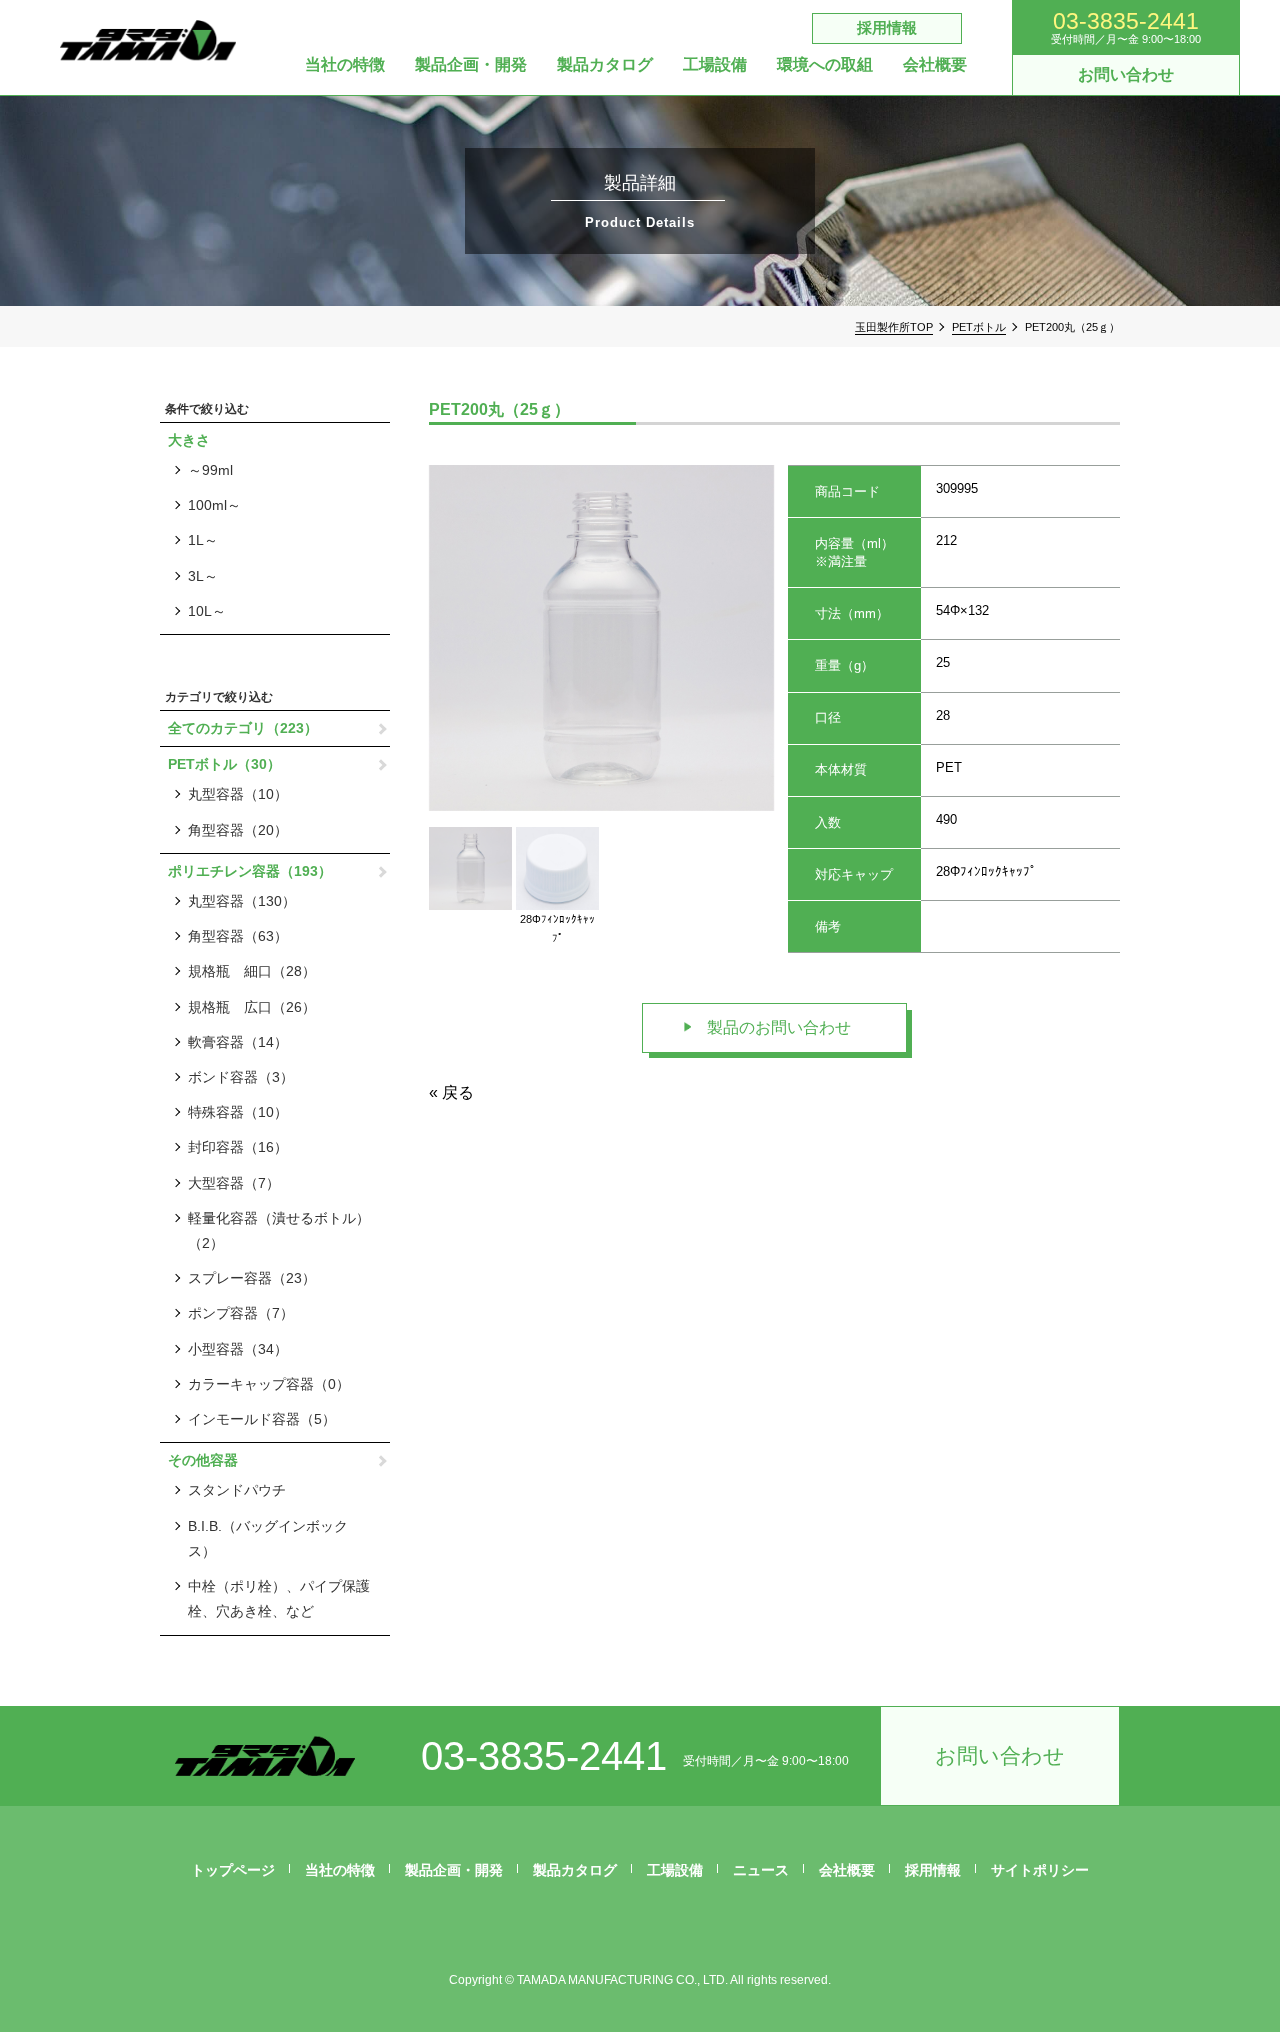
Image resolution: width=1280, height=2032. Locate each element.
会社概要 (935, 65)
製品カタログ (605, 65)
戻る (458, 1092)
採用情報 (887, 27)
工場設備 (715, 65)
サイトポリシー (1040, 1870)
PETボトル (979, 327)
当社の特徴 (345, 65)
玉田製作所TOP (894, 327)
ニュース (761, 1870)
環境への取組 (825, 65)
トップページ (233, 1870)
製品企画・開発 (471, 65)
